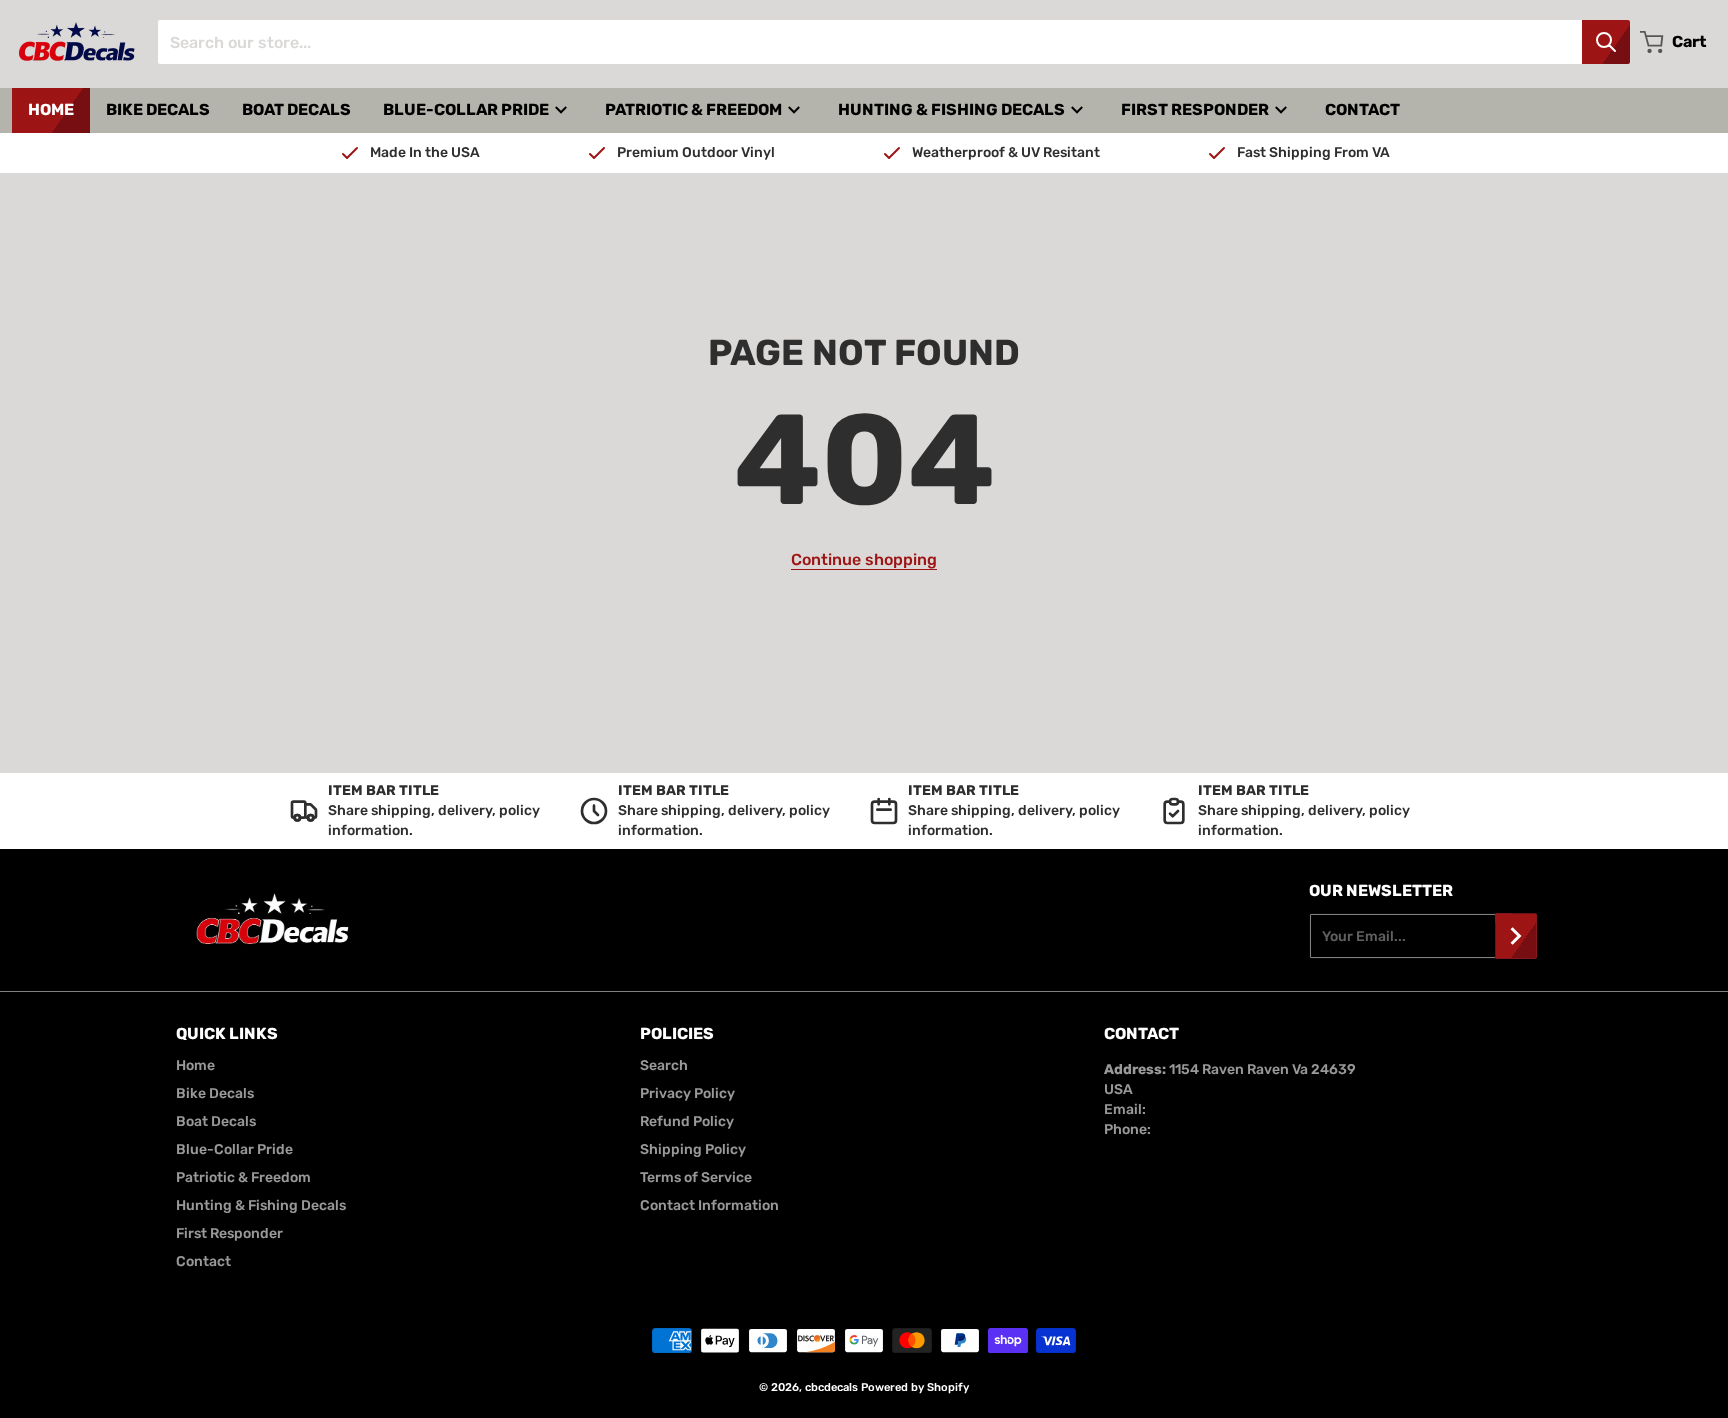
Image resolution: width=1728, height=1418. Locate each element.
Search (664, 1065)
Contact (203, 1261)
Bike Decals (215, 1093)
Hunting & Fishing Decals (261, 1205)
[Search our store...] (1606, 42)
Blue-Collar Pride (234, 1149)
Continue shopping (864, 559)
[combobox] (893, 42)
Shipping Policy (693, 1149)
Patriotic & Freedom (243, 1177)
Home (195, 1065)
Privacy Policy (687, 1093)
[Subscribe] (1516, 936)
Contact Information (709, 1205)
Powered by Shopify (915, 1387)
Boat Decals (216, 1121)
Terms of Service (696, 1177)
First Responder (229, 1233)
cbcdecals (831, 1387)
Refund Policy (687, 1121)
